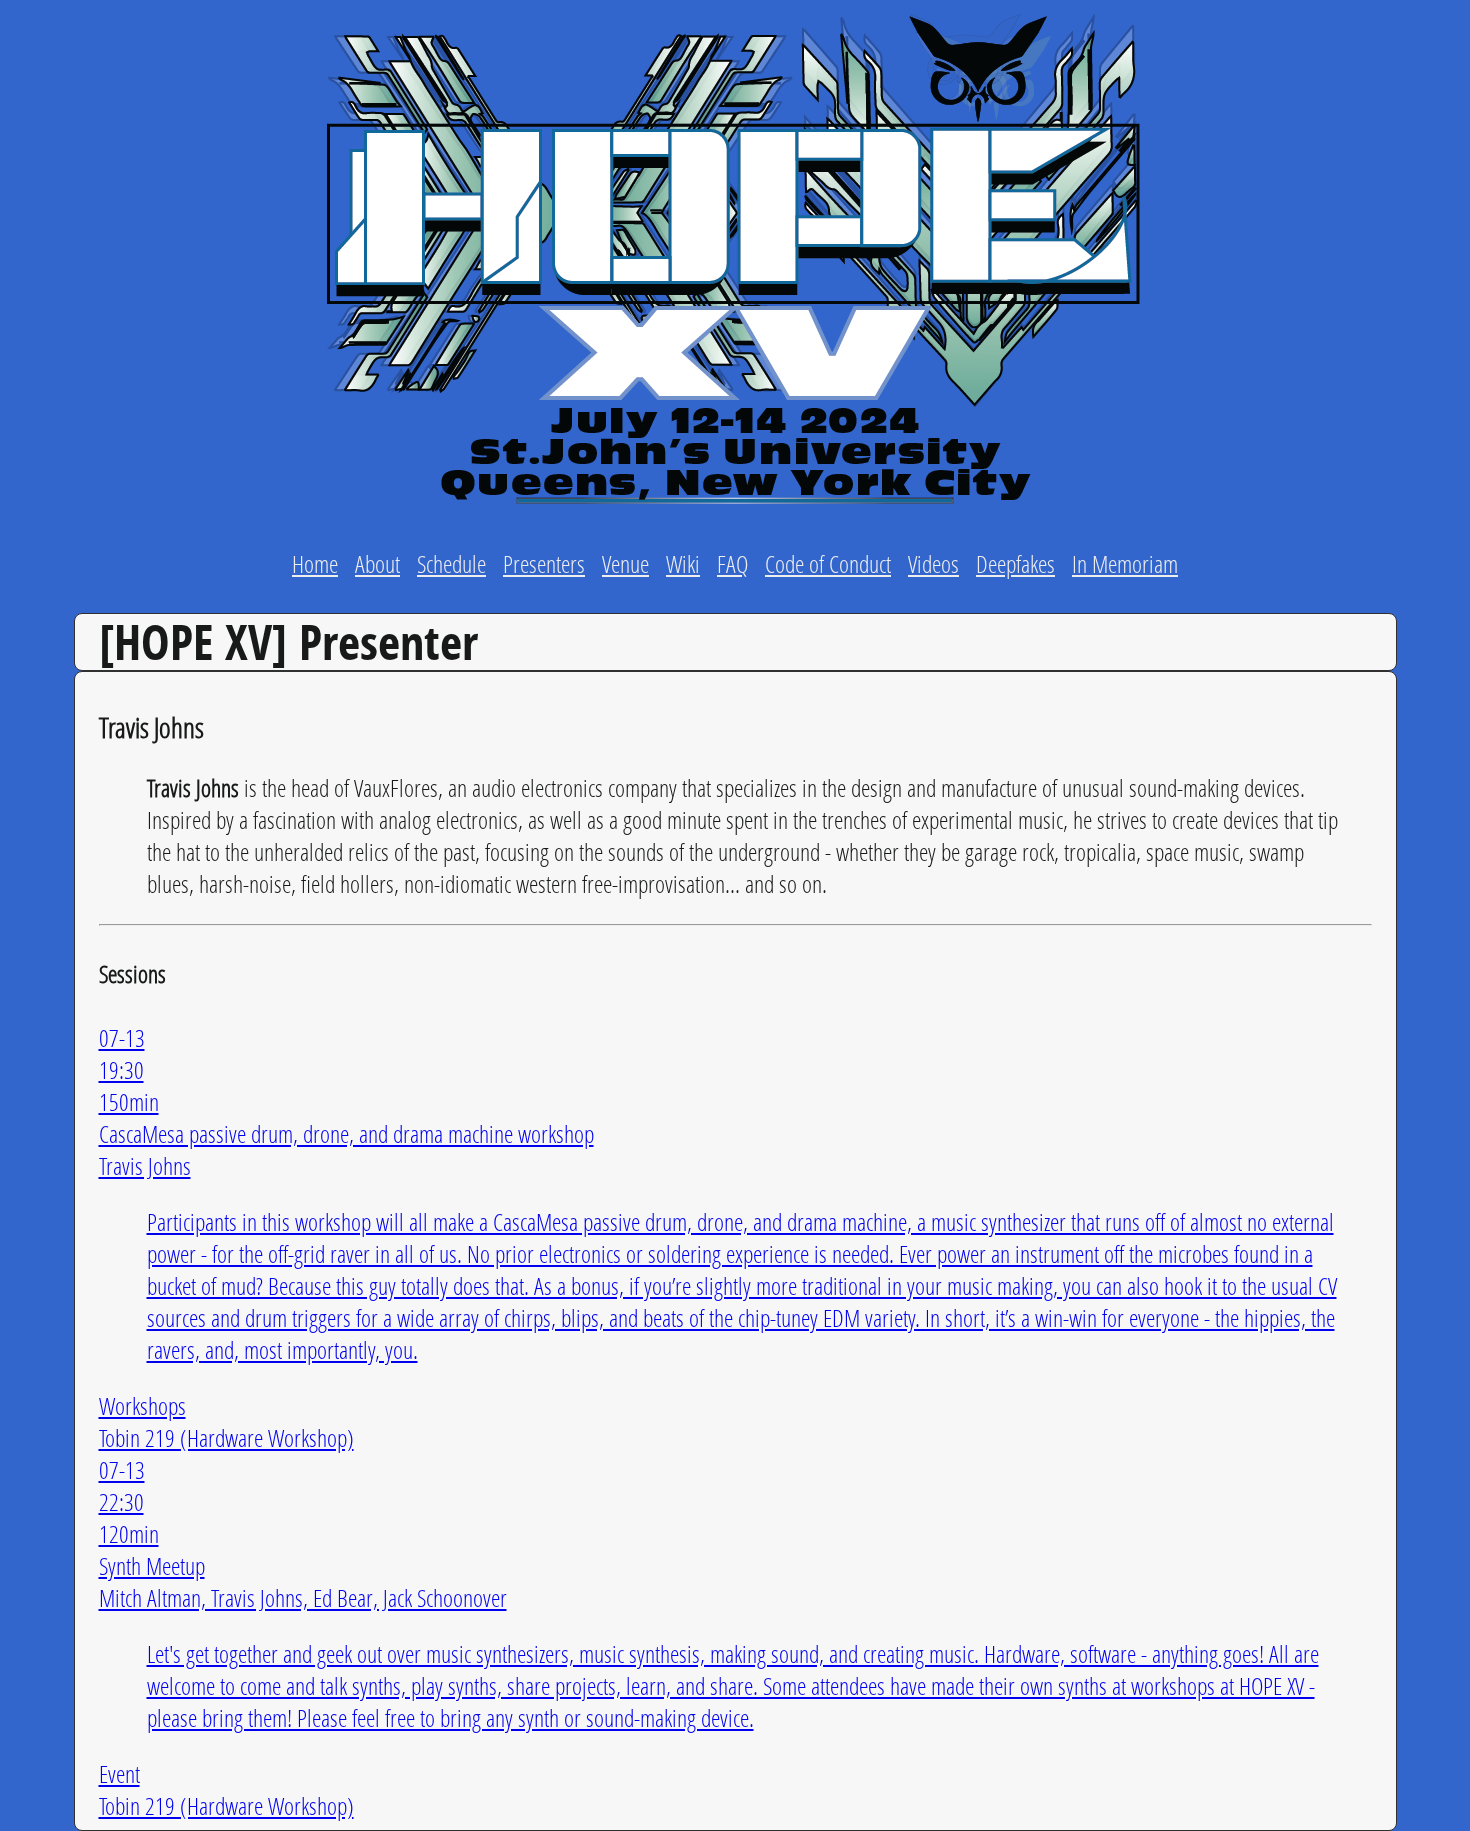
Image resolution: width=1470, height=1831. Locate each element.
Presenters (544, 563)
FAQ (732, 563)
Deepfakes (1015, 563)
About (377, 563)
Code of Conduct (828, 563)
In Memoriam (1125, 563)
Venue (625, 563)
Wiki (683, 563)
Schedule (451, 563)
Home (315, 563)
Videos (933, 563)
